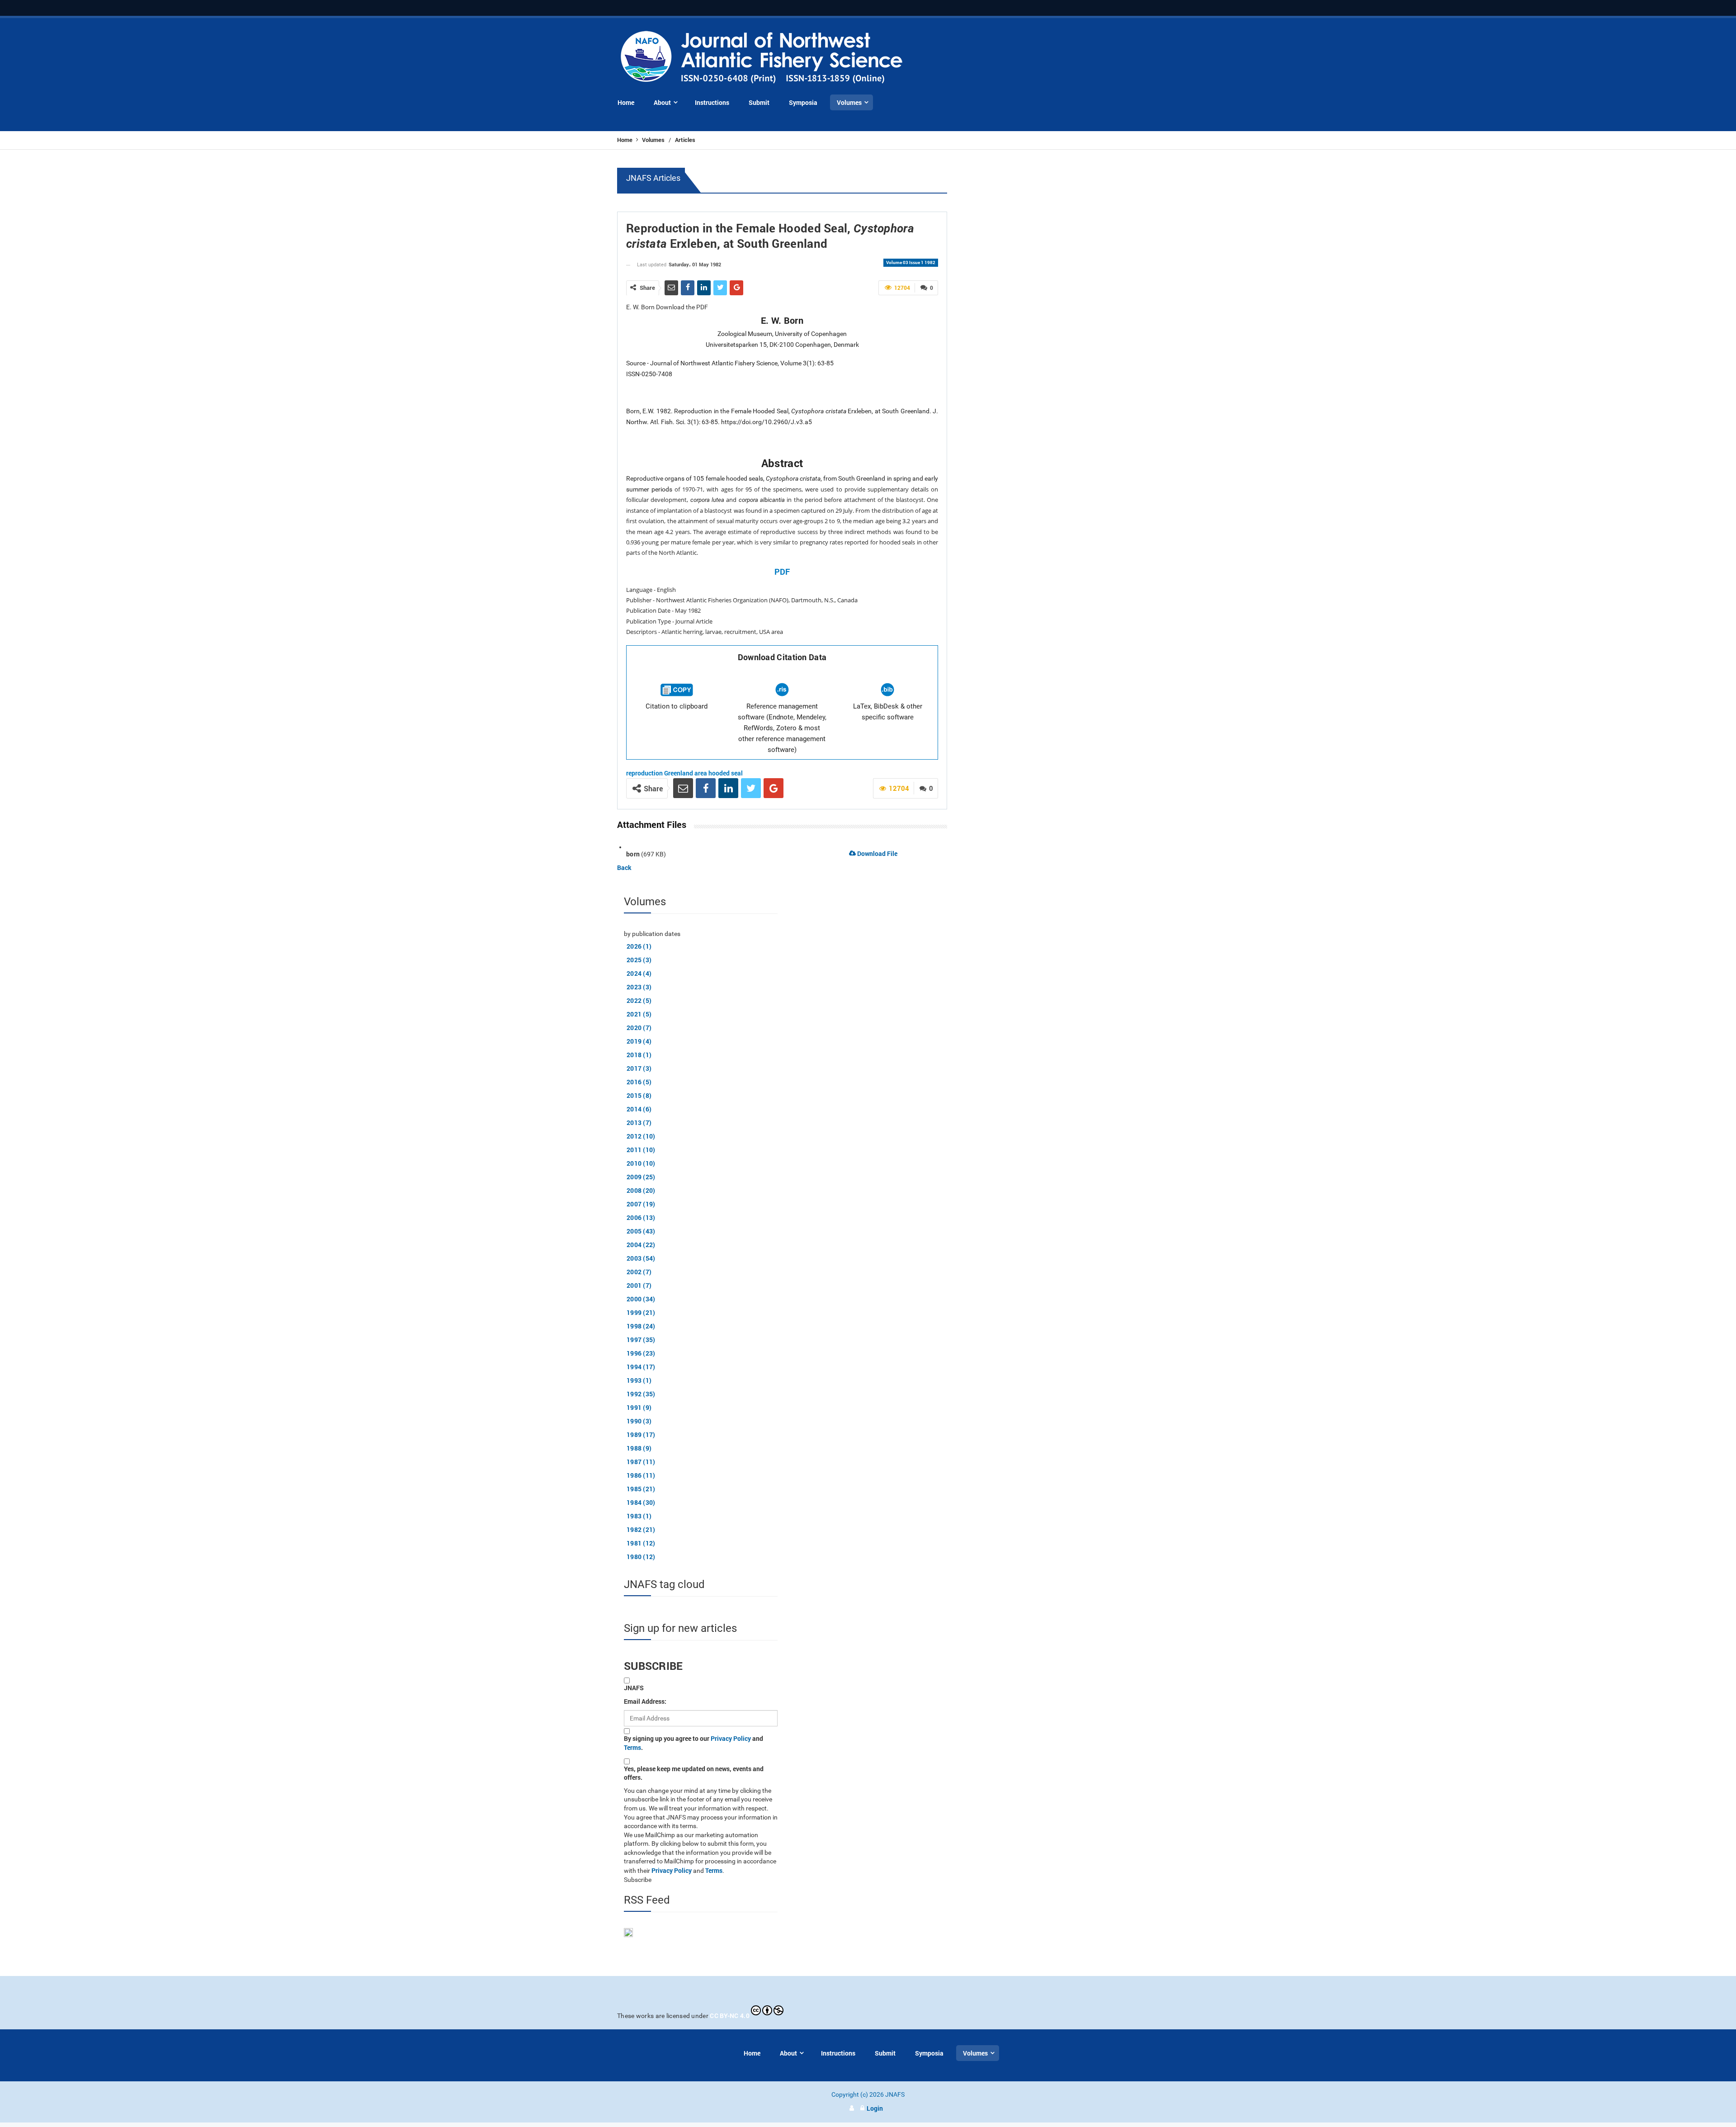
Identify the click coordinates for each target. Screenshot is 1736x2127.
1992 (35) (641, 1394)
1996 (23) (641, 1353)
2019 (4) (639, 1041)
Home (625, 140)
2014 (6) (639, 1109)
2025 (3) (639, 960)
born (633, 854)
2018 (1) (639, 1055)
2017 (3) (639, 1068)
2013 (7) (639, 1123)
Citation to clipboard (677, 706)
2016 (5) (639, 1082)
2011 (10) (641, 1150)
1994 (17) (641, 1367)
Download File (877, 853)
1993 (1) (639, 1380)
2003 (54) (641, 1258)
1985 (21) (641, 1489)
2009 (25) (641, 1177)
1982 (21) (641, 1529)
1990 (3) (639, 1421)
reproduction (644, 773)
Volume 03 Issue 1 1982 (911, 262)
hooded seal (726, 773)
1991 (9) (639, 1407)
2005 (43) (641, 1231)
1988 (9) (639, 1448)
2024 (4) (639, 973)
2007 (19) (641, 1204)
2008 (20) (641, 1190)
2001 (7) (639, 1285)
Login (875, 2108)
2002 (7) (639, 1272)
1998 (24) (641, 1326)
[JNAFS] (762, 58)
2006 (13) (641, 1217)
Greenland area (686, 773)
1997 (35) (641, 1340)
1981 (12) (641, 1543)
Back (624, 867)
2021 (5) (639, 1014)
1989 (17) (641, 1435)
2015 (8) (639, 1095)
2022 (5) (639, 1000)
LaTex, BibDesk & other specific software (888, 712)
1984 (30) (641, 1502)
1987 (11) (641, 1462)
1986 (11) (641, 1475)
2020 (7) (639, 1028)
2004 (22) (641, 1245)
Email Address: (645, 1701)
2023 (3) (639, 987)
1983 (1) (639, 1516)
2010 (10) (641, 1163)
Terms (632, 1747)
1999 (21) (641, 1312)
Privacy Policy (731, 1738)
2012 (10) (641, 1136)
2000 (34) (641, 1299)
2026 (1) (639, 946)
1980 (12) (641, 1557)
